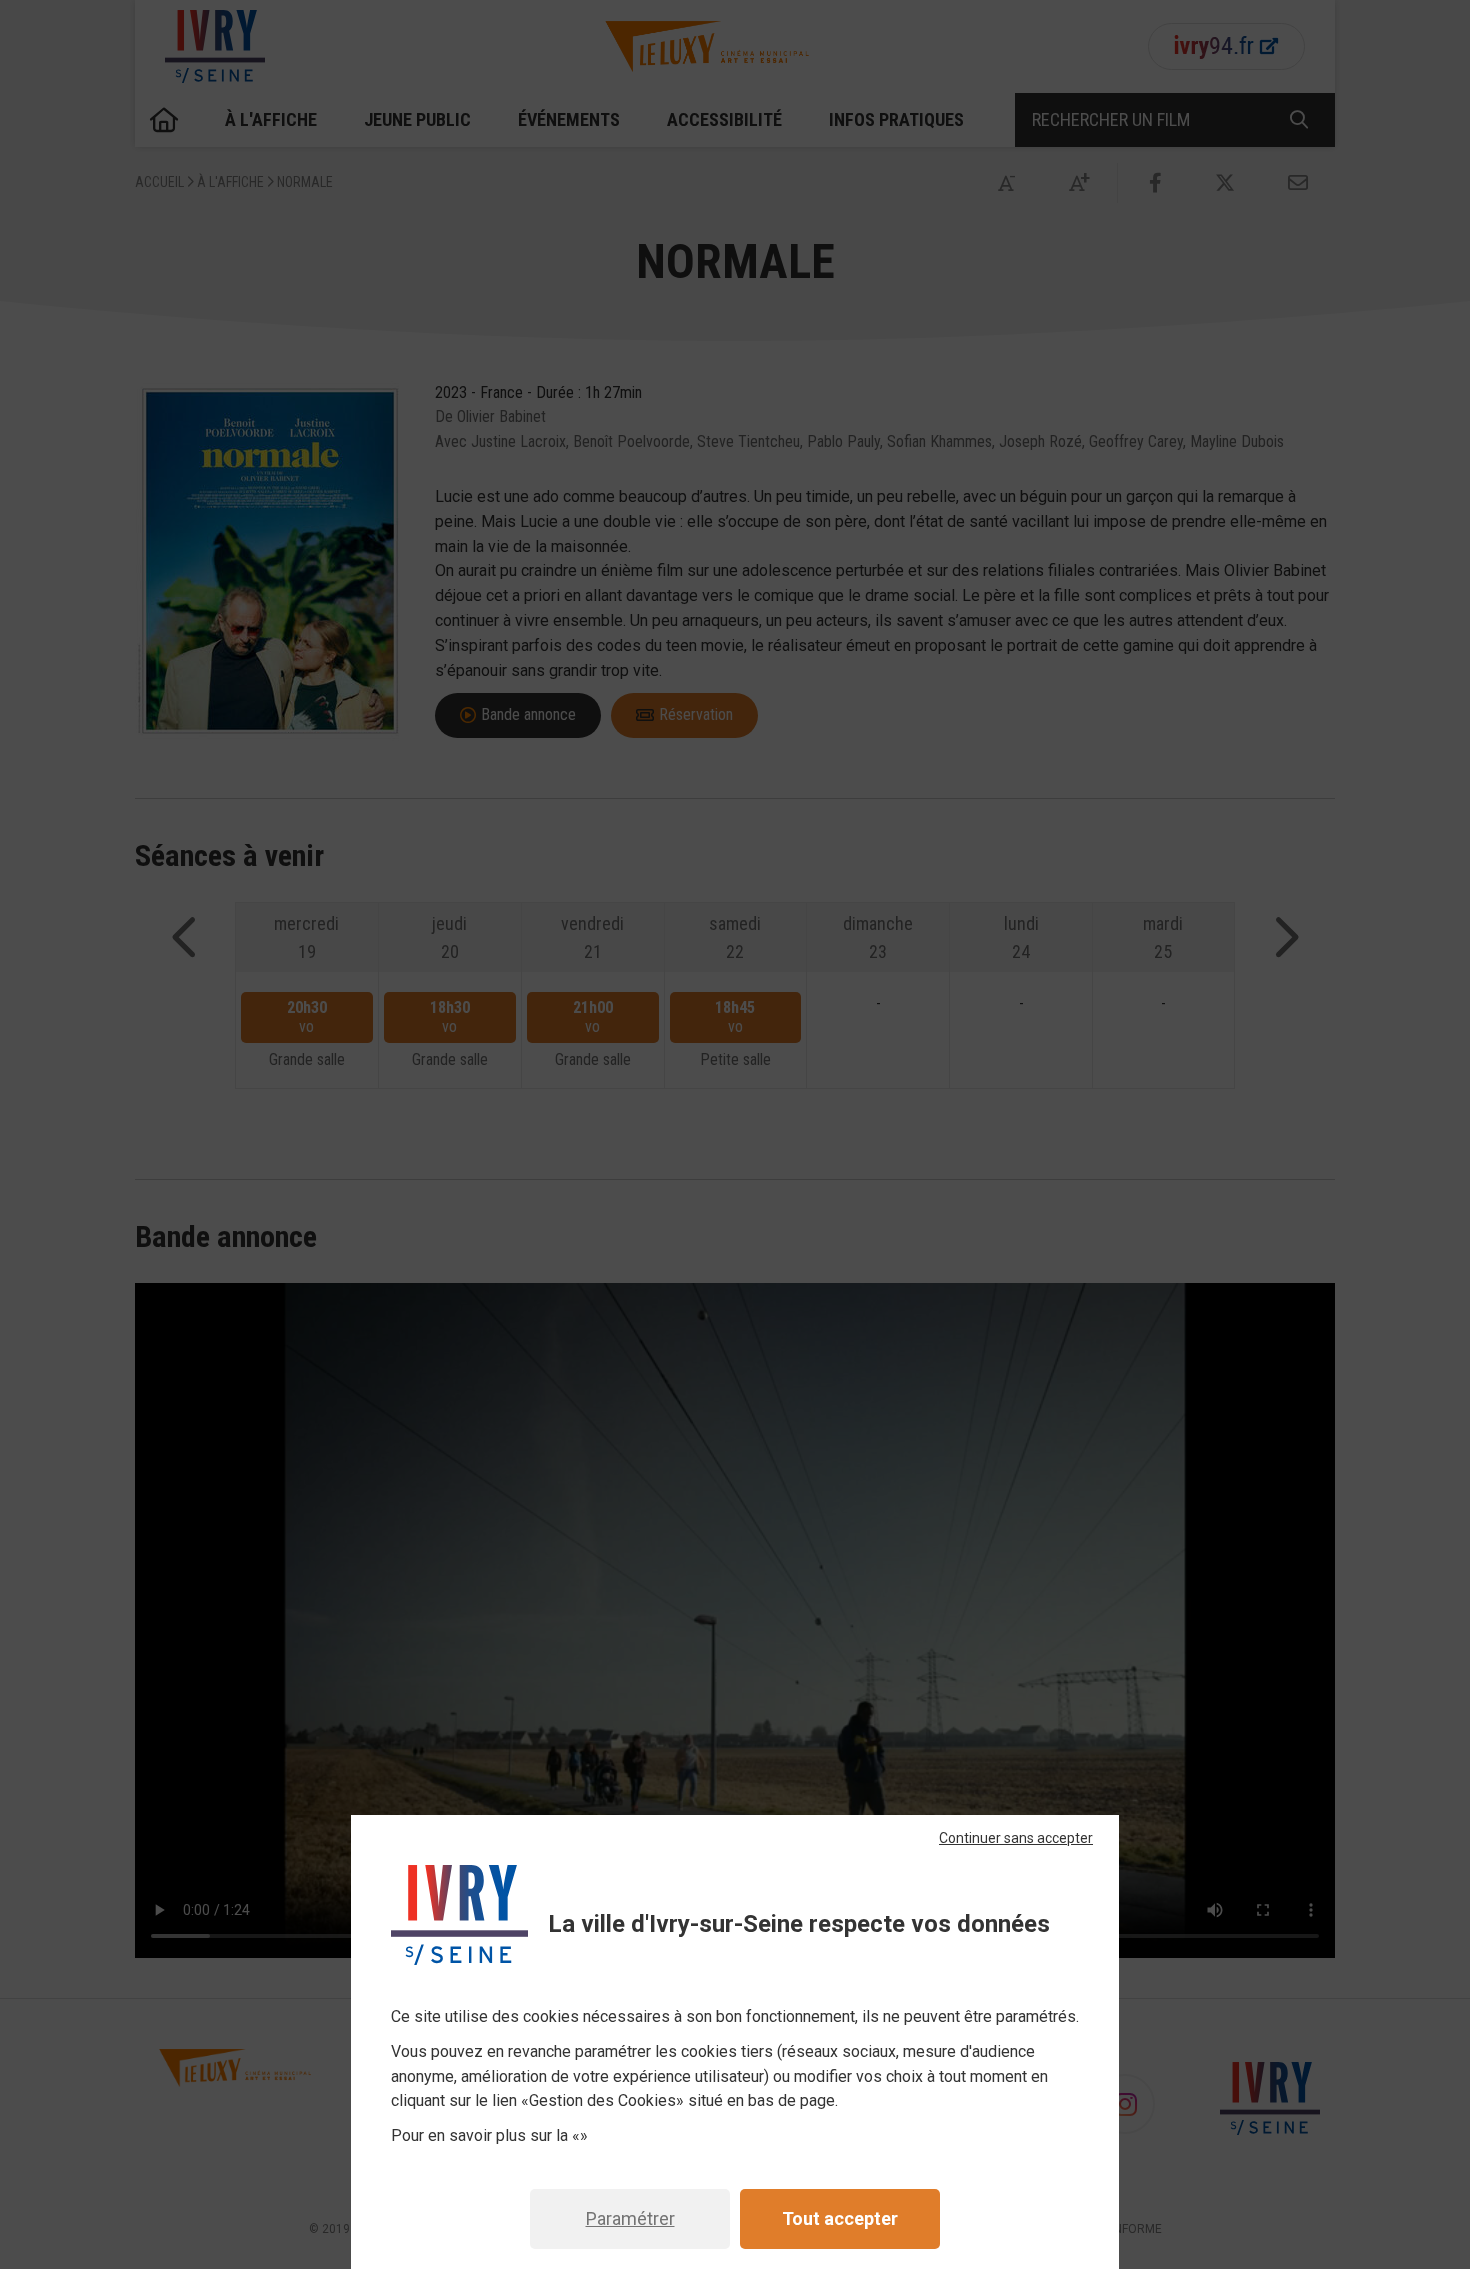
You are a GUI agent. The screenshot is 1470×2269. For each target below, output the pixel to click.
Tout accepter (840, 2218)
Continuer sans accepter (1016, 1838)
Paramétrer (630, 2218)
